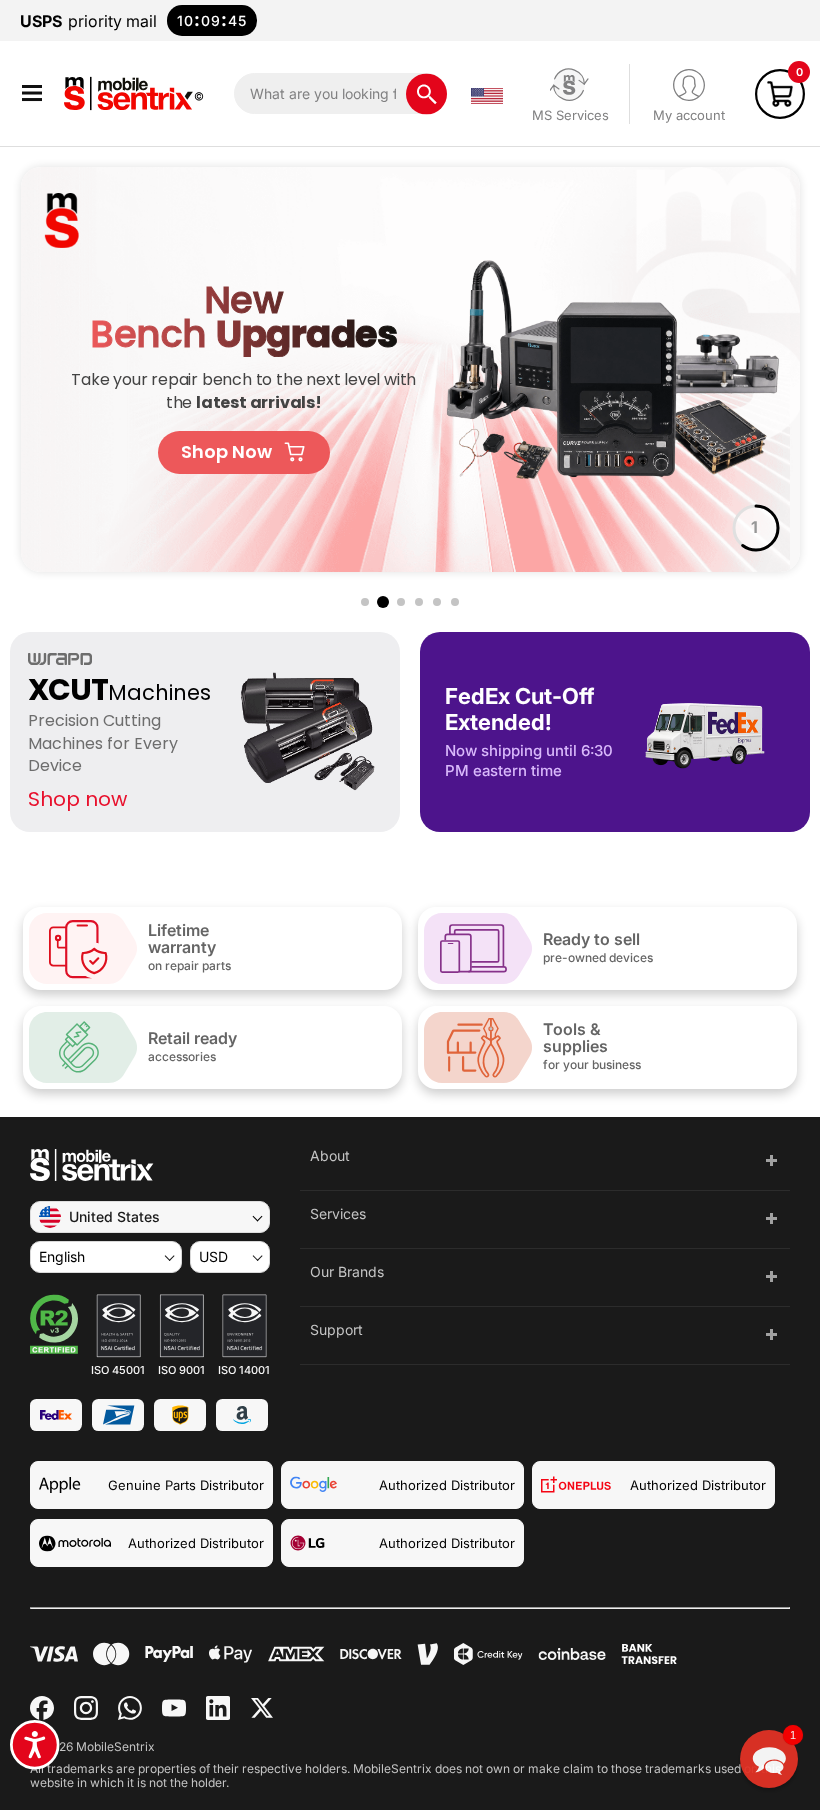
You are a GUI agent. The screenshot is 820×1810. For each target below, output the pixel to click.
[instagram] (86, 1708)
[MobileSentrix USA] (137, 93)
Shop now (77, 799)
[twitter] (262, 1708)
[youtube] (174, 1708)
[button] (32, 93)
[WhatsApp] (130, 1708)
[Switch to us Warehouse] (487, 94)
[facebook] (42, 1708)
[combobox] (340, 93)
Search (426, 93)
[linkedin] (218, 1708)
